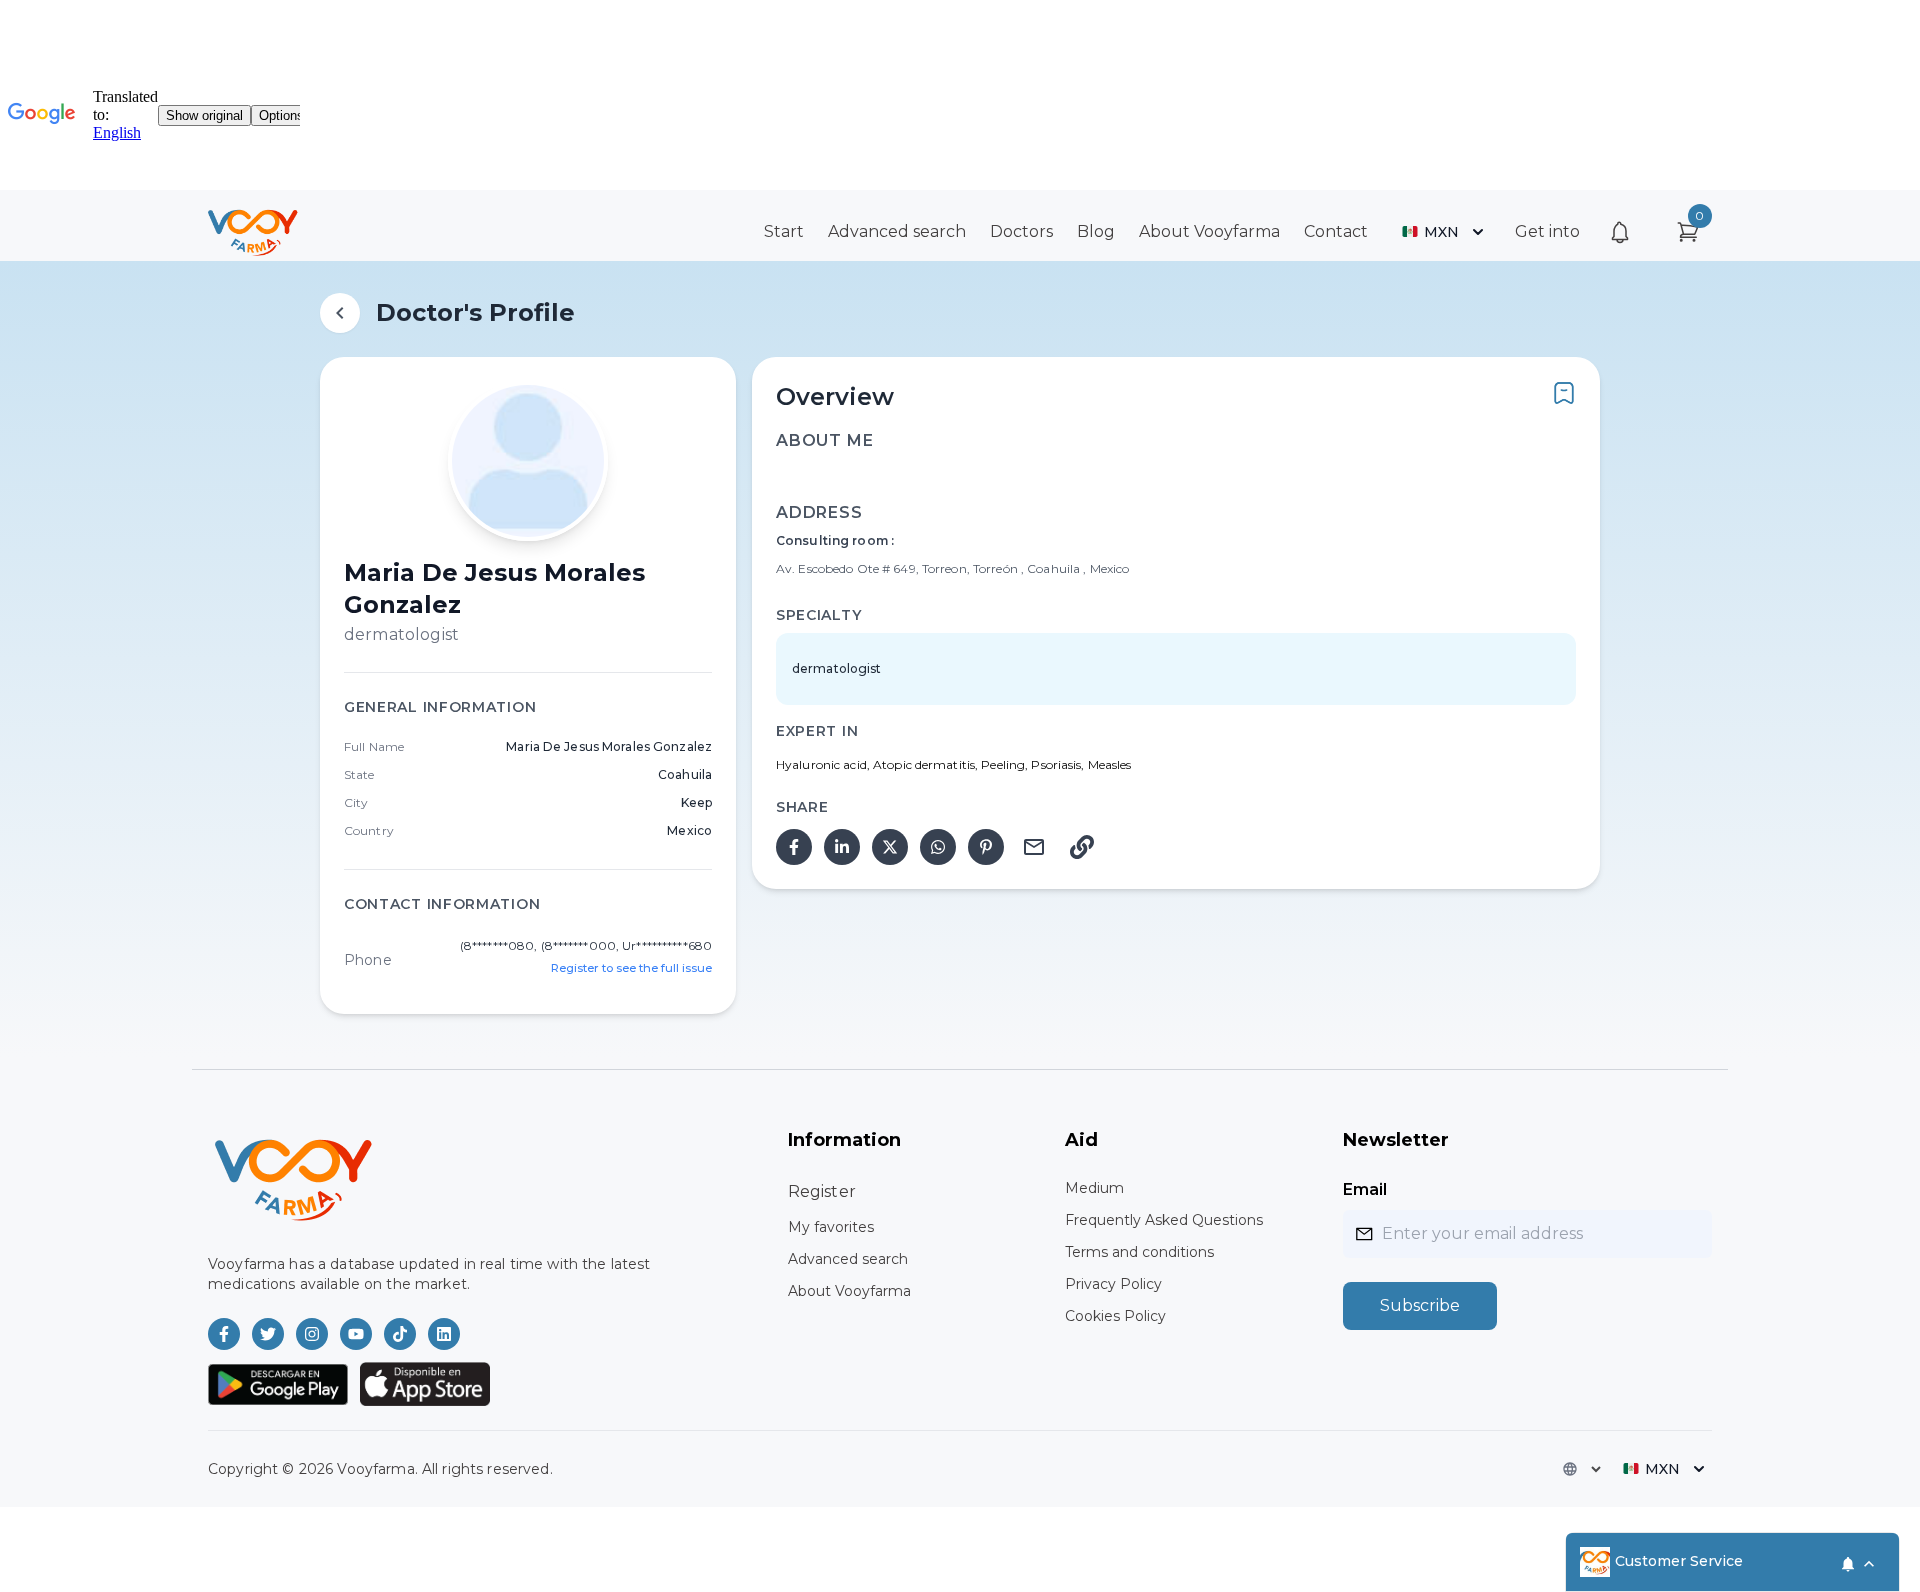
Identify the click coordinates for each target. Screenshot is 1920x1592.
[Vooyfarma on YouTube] (356, 1334)
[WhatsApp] (938, 847)
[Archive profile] (1564, 393)
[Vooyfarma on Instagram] (312, 1334)
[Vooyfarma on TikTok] (400, 1334)
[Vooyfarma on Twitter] (268, 1334)
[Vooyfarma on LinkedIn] (444, 1334)
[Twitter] (890, 847)
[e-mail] (1034, 847)
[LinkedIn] (842, 847)
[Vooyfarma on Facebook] (224, 1334)
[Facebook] (794, 847)
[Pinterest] (986, 847)
